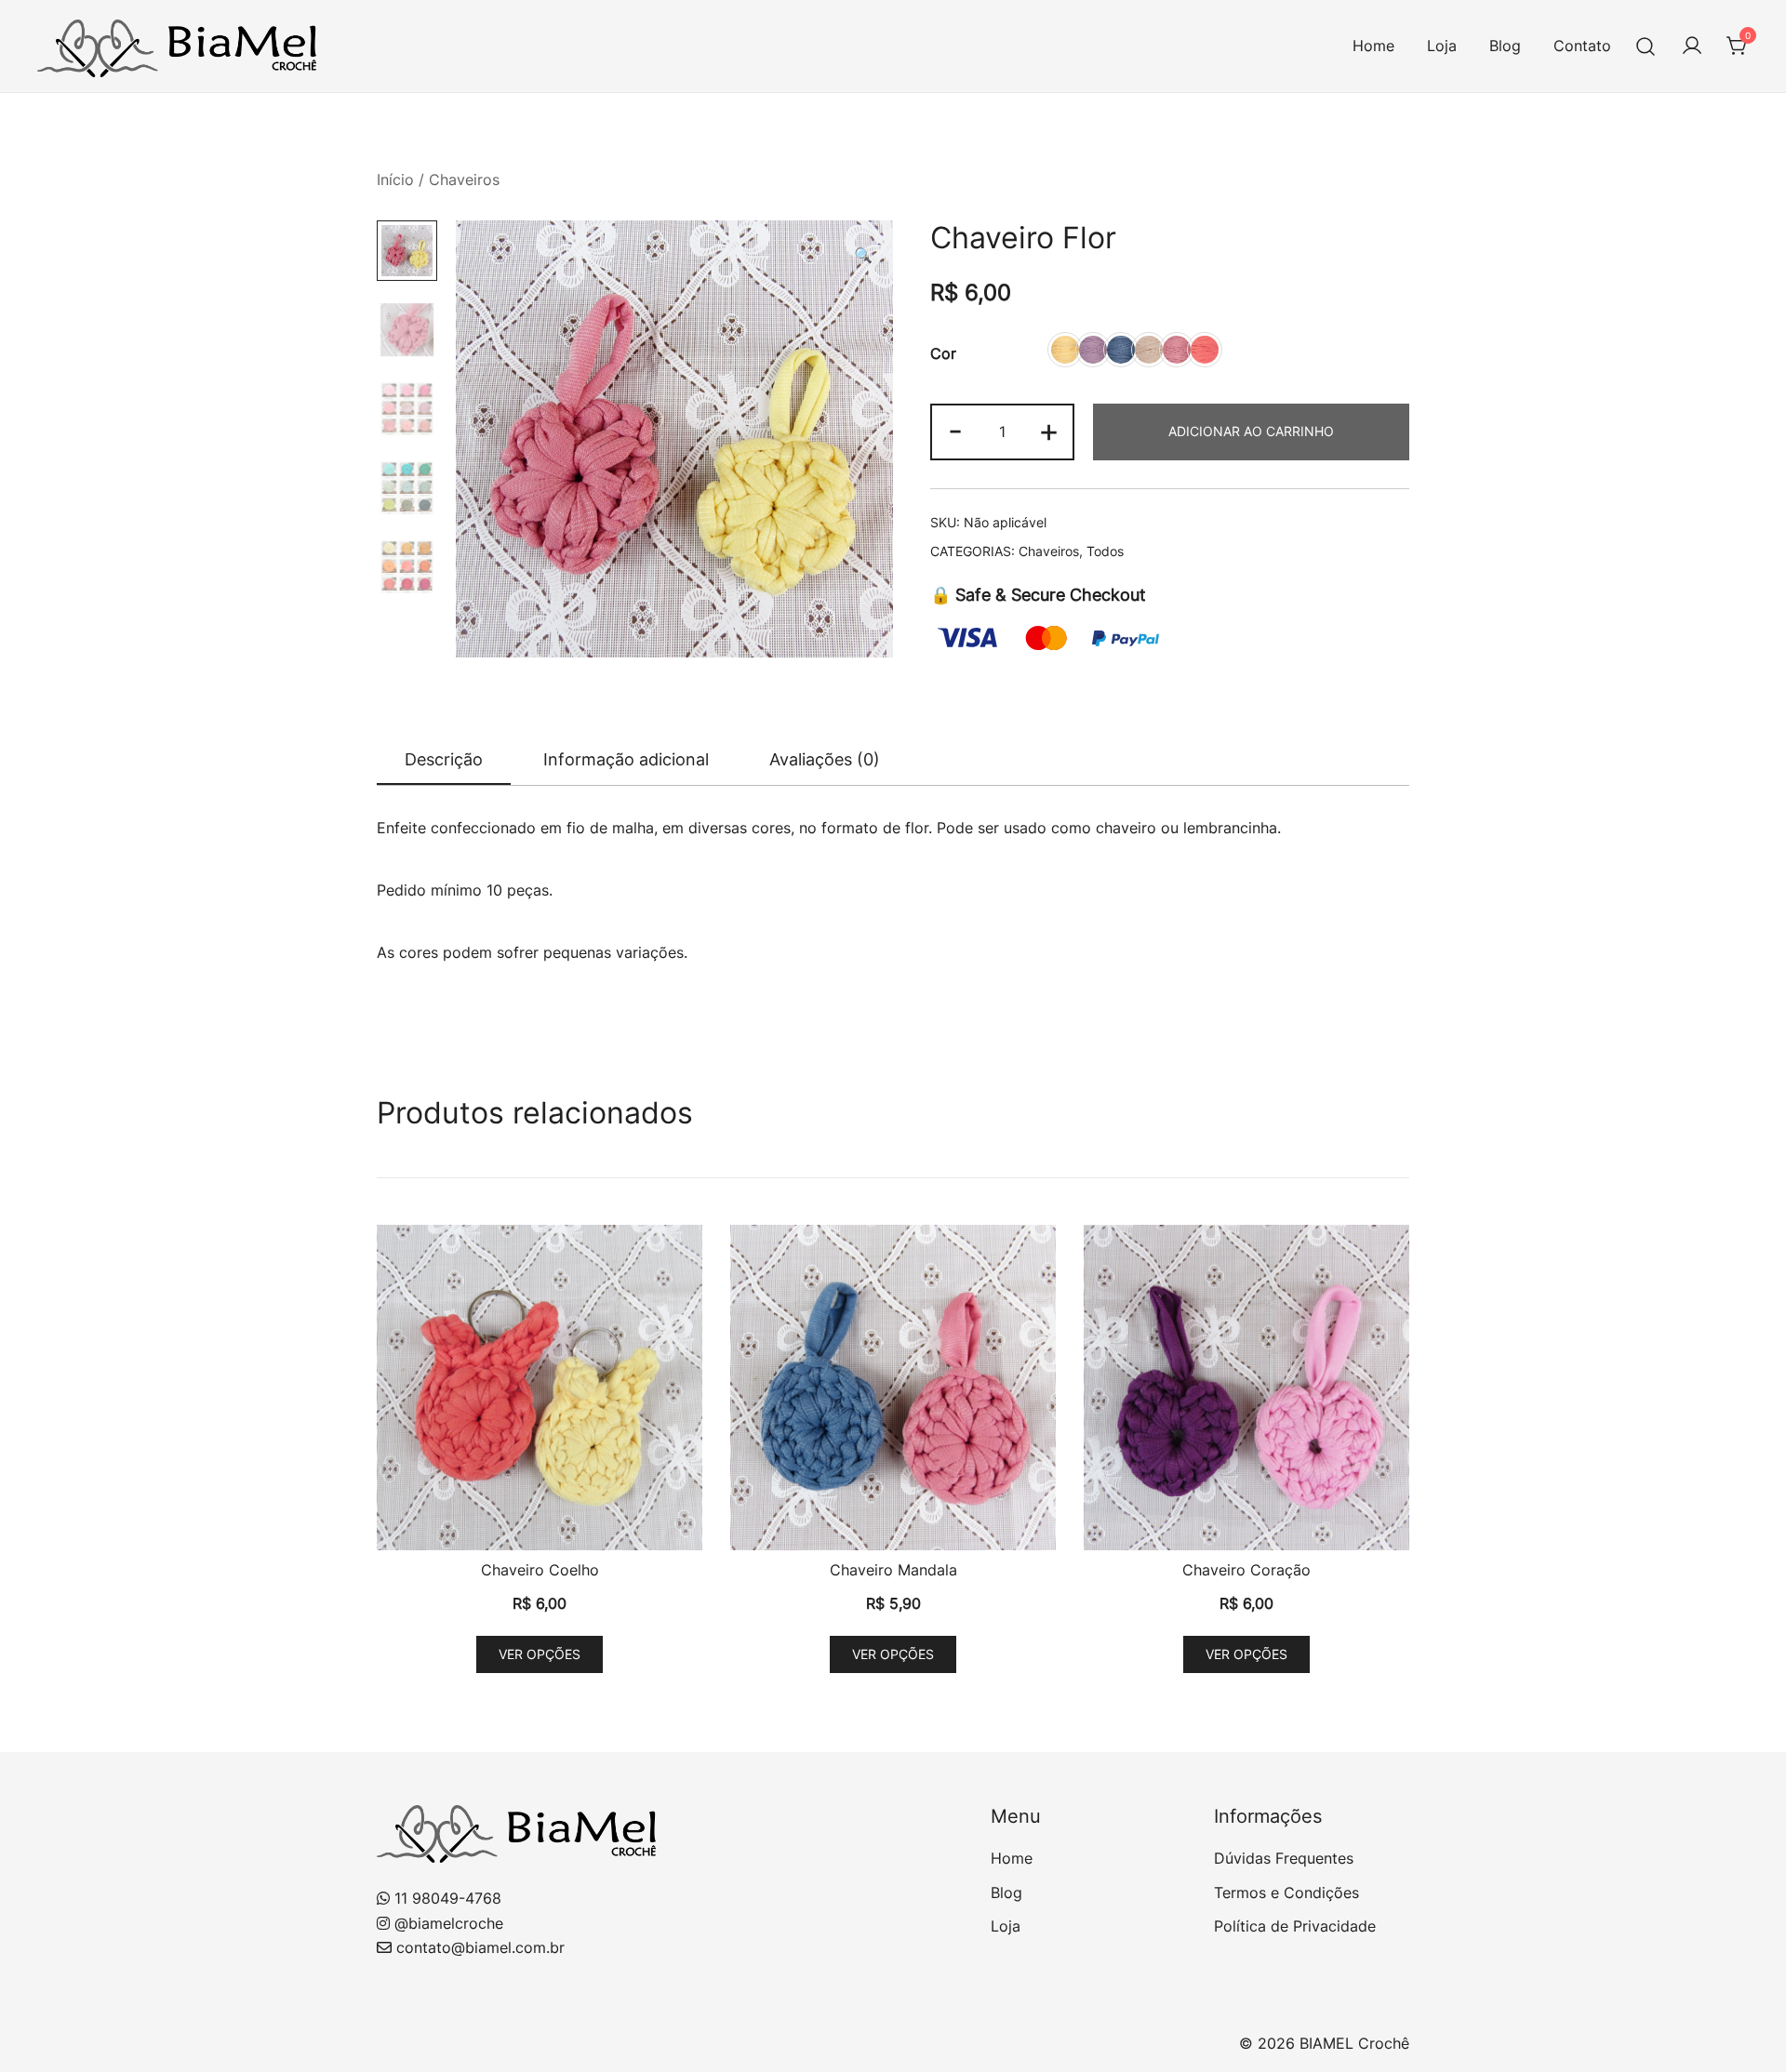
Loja (1442, 46)
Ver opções (540, 1654)
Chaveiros (464, 179)
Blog (1505, 46)
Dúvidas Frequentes (1284, 1858)
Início (395, 179)
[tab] (444, 761)
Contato (1582, 46)
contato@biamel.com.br (480, 1947)
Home (1373, 46)
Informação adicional (626, 759)
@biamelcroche (449, 1923)
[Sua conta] (1692, 46)
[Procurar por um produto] (1646, 46)
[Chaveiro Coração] (1246, 1388)
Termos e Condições (1286, 1893)
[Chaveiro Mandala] (893, 1388)
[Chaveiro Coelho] (540, 1388)
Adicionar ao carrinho (1251, 431)
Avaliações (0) (825, 759)
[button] (863, 255)
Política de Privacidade (1295, 1926)
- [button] (955, 430)
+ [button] (1049, 430)
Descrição (444, 759)
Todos (1105, 551)
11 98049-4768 (448, 1898)
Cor (943, 353)
